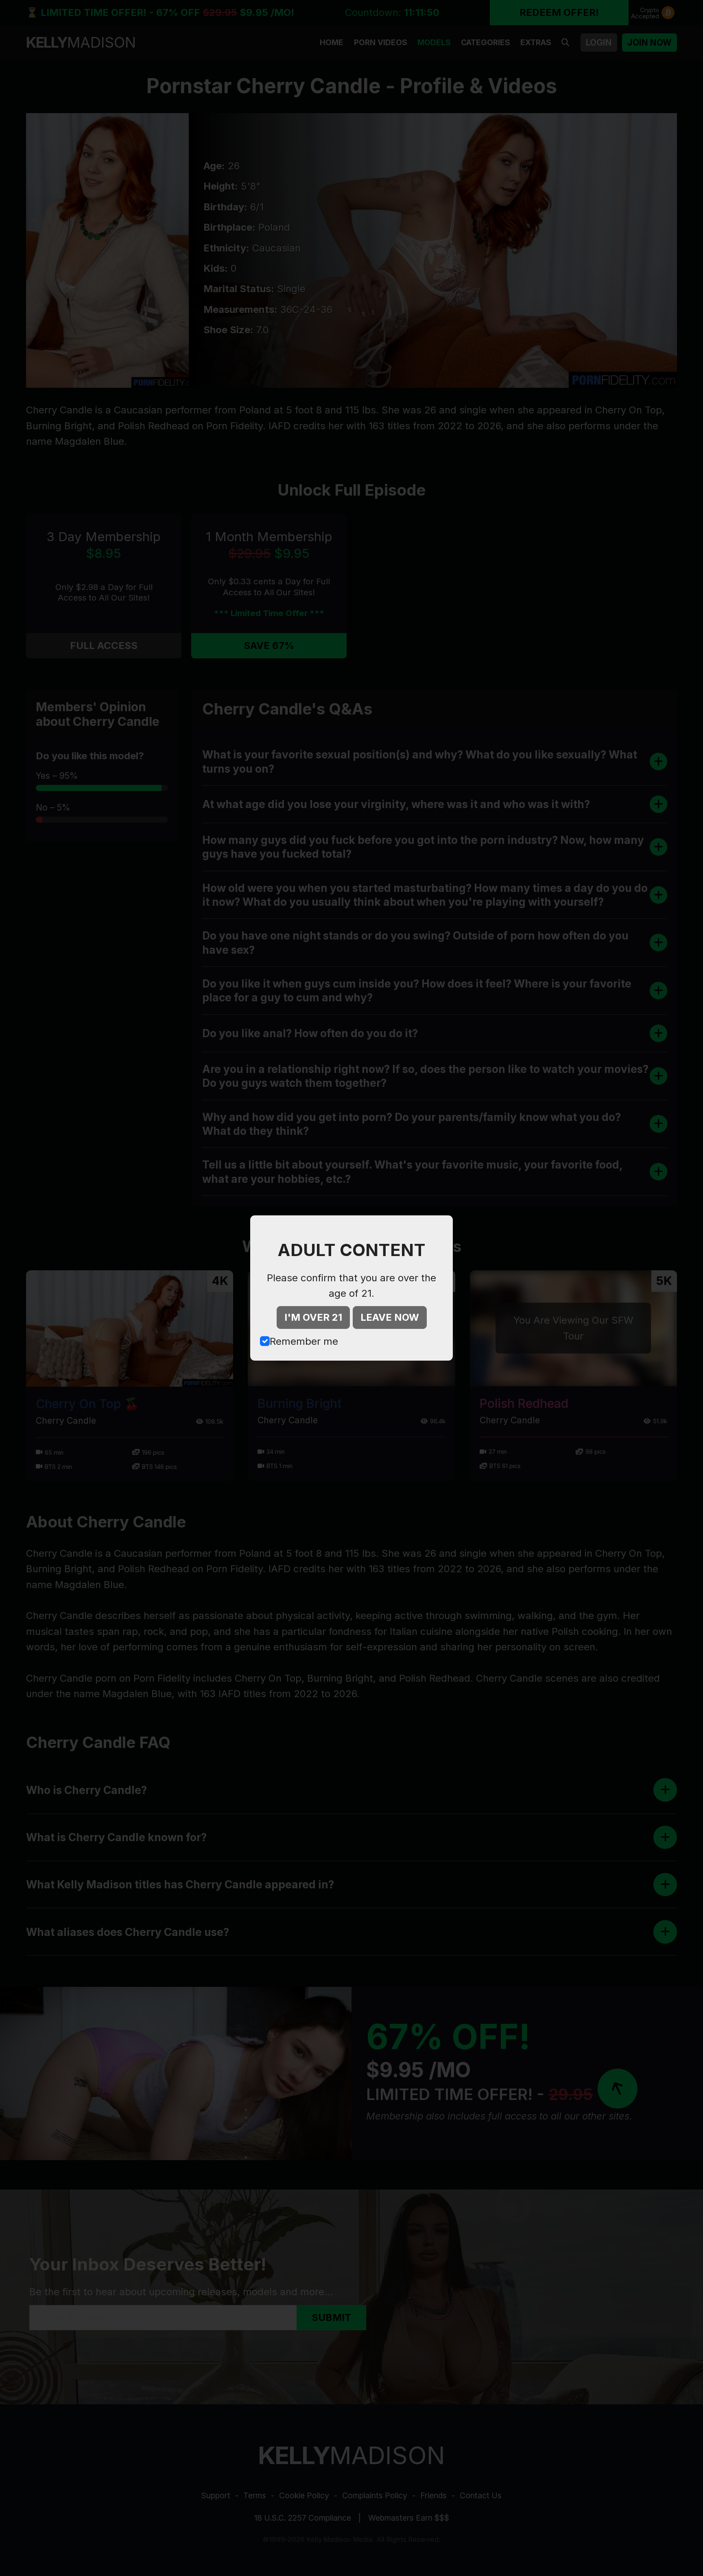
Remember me (304, 1341)
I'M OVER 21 (313, 1317)
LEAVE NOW (390, 1317)
